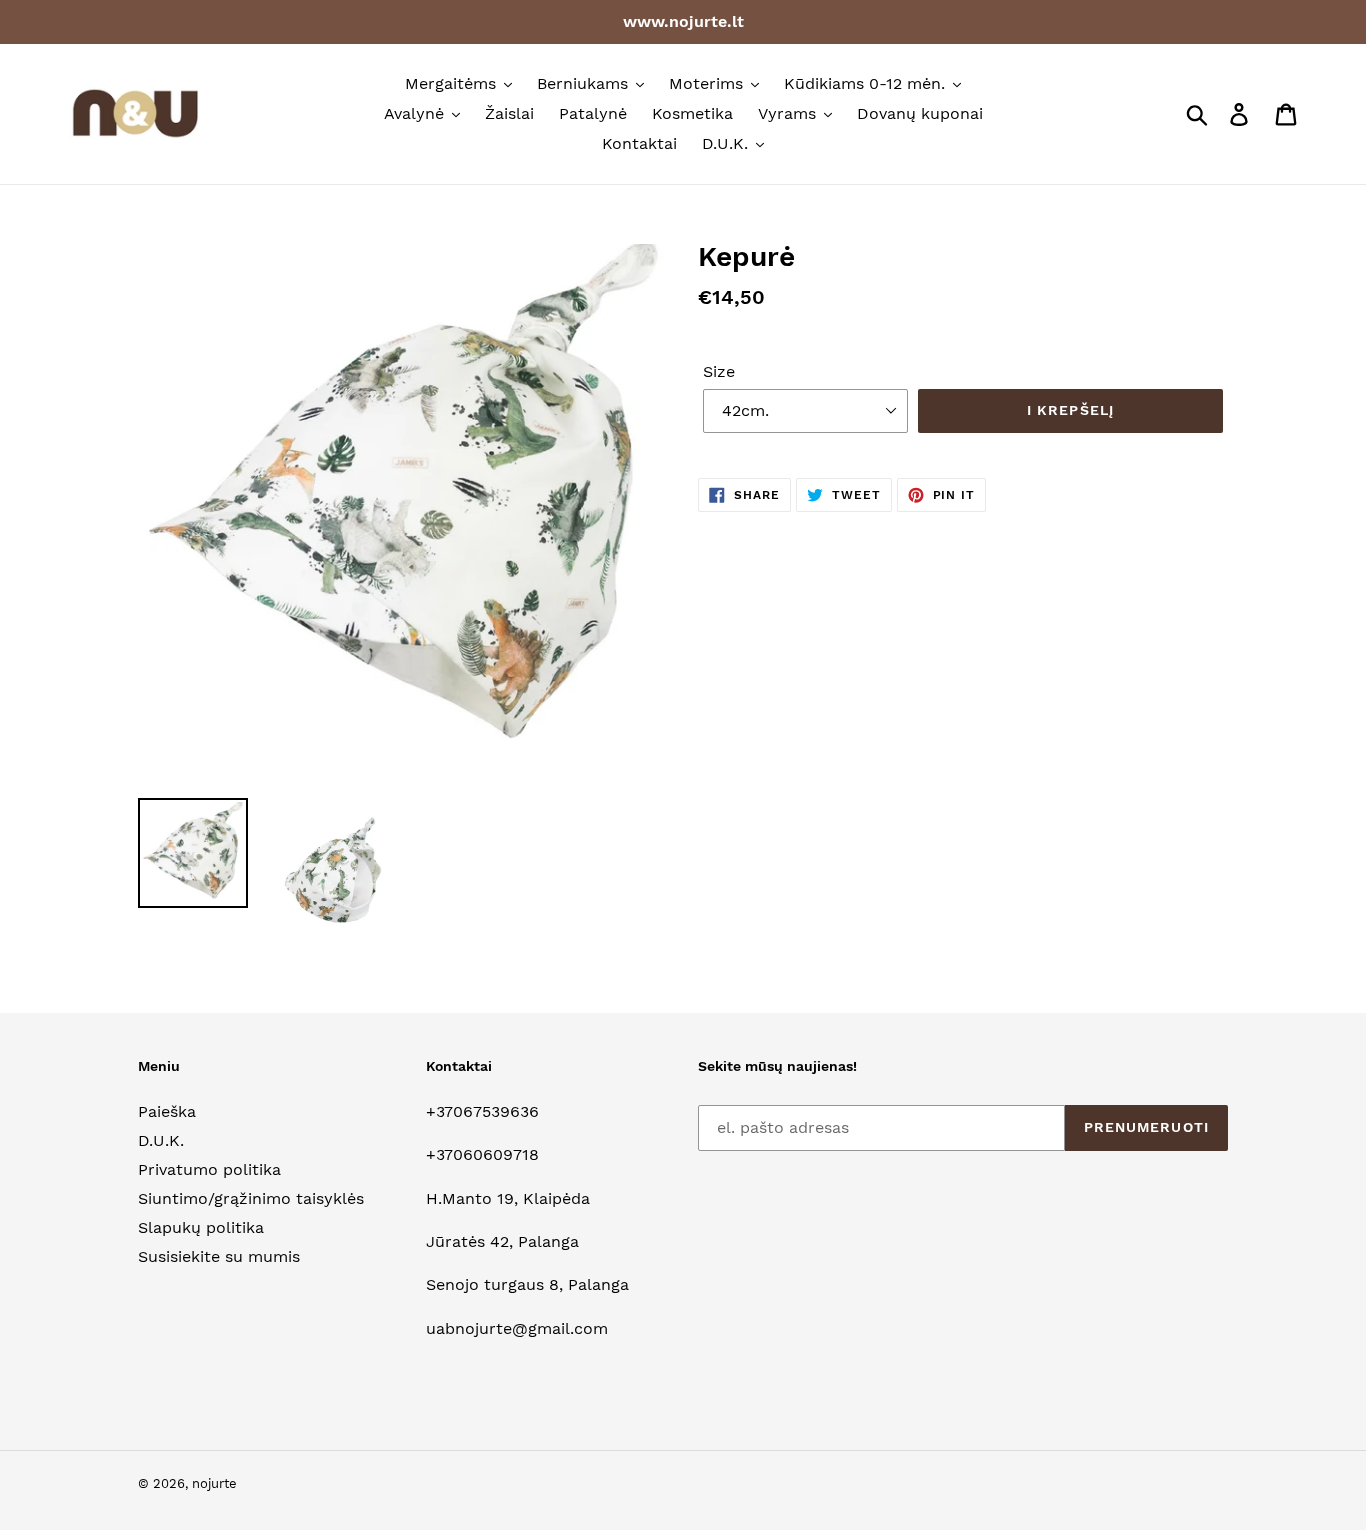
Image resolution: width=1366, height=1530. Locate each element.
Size (719, 371)
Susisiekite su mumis (219, 1256)
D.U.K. (161, 1140)
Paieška (167, 1111)
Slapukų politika (201, 1227)
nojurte (214, 1483)
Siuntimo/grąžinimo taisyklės (251, 1198)
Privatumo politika (209, 1169)
